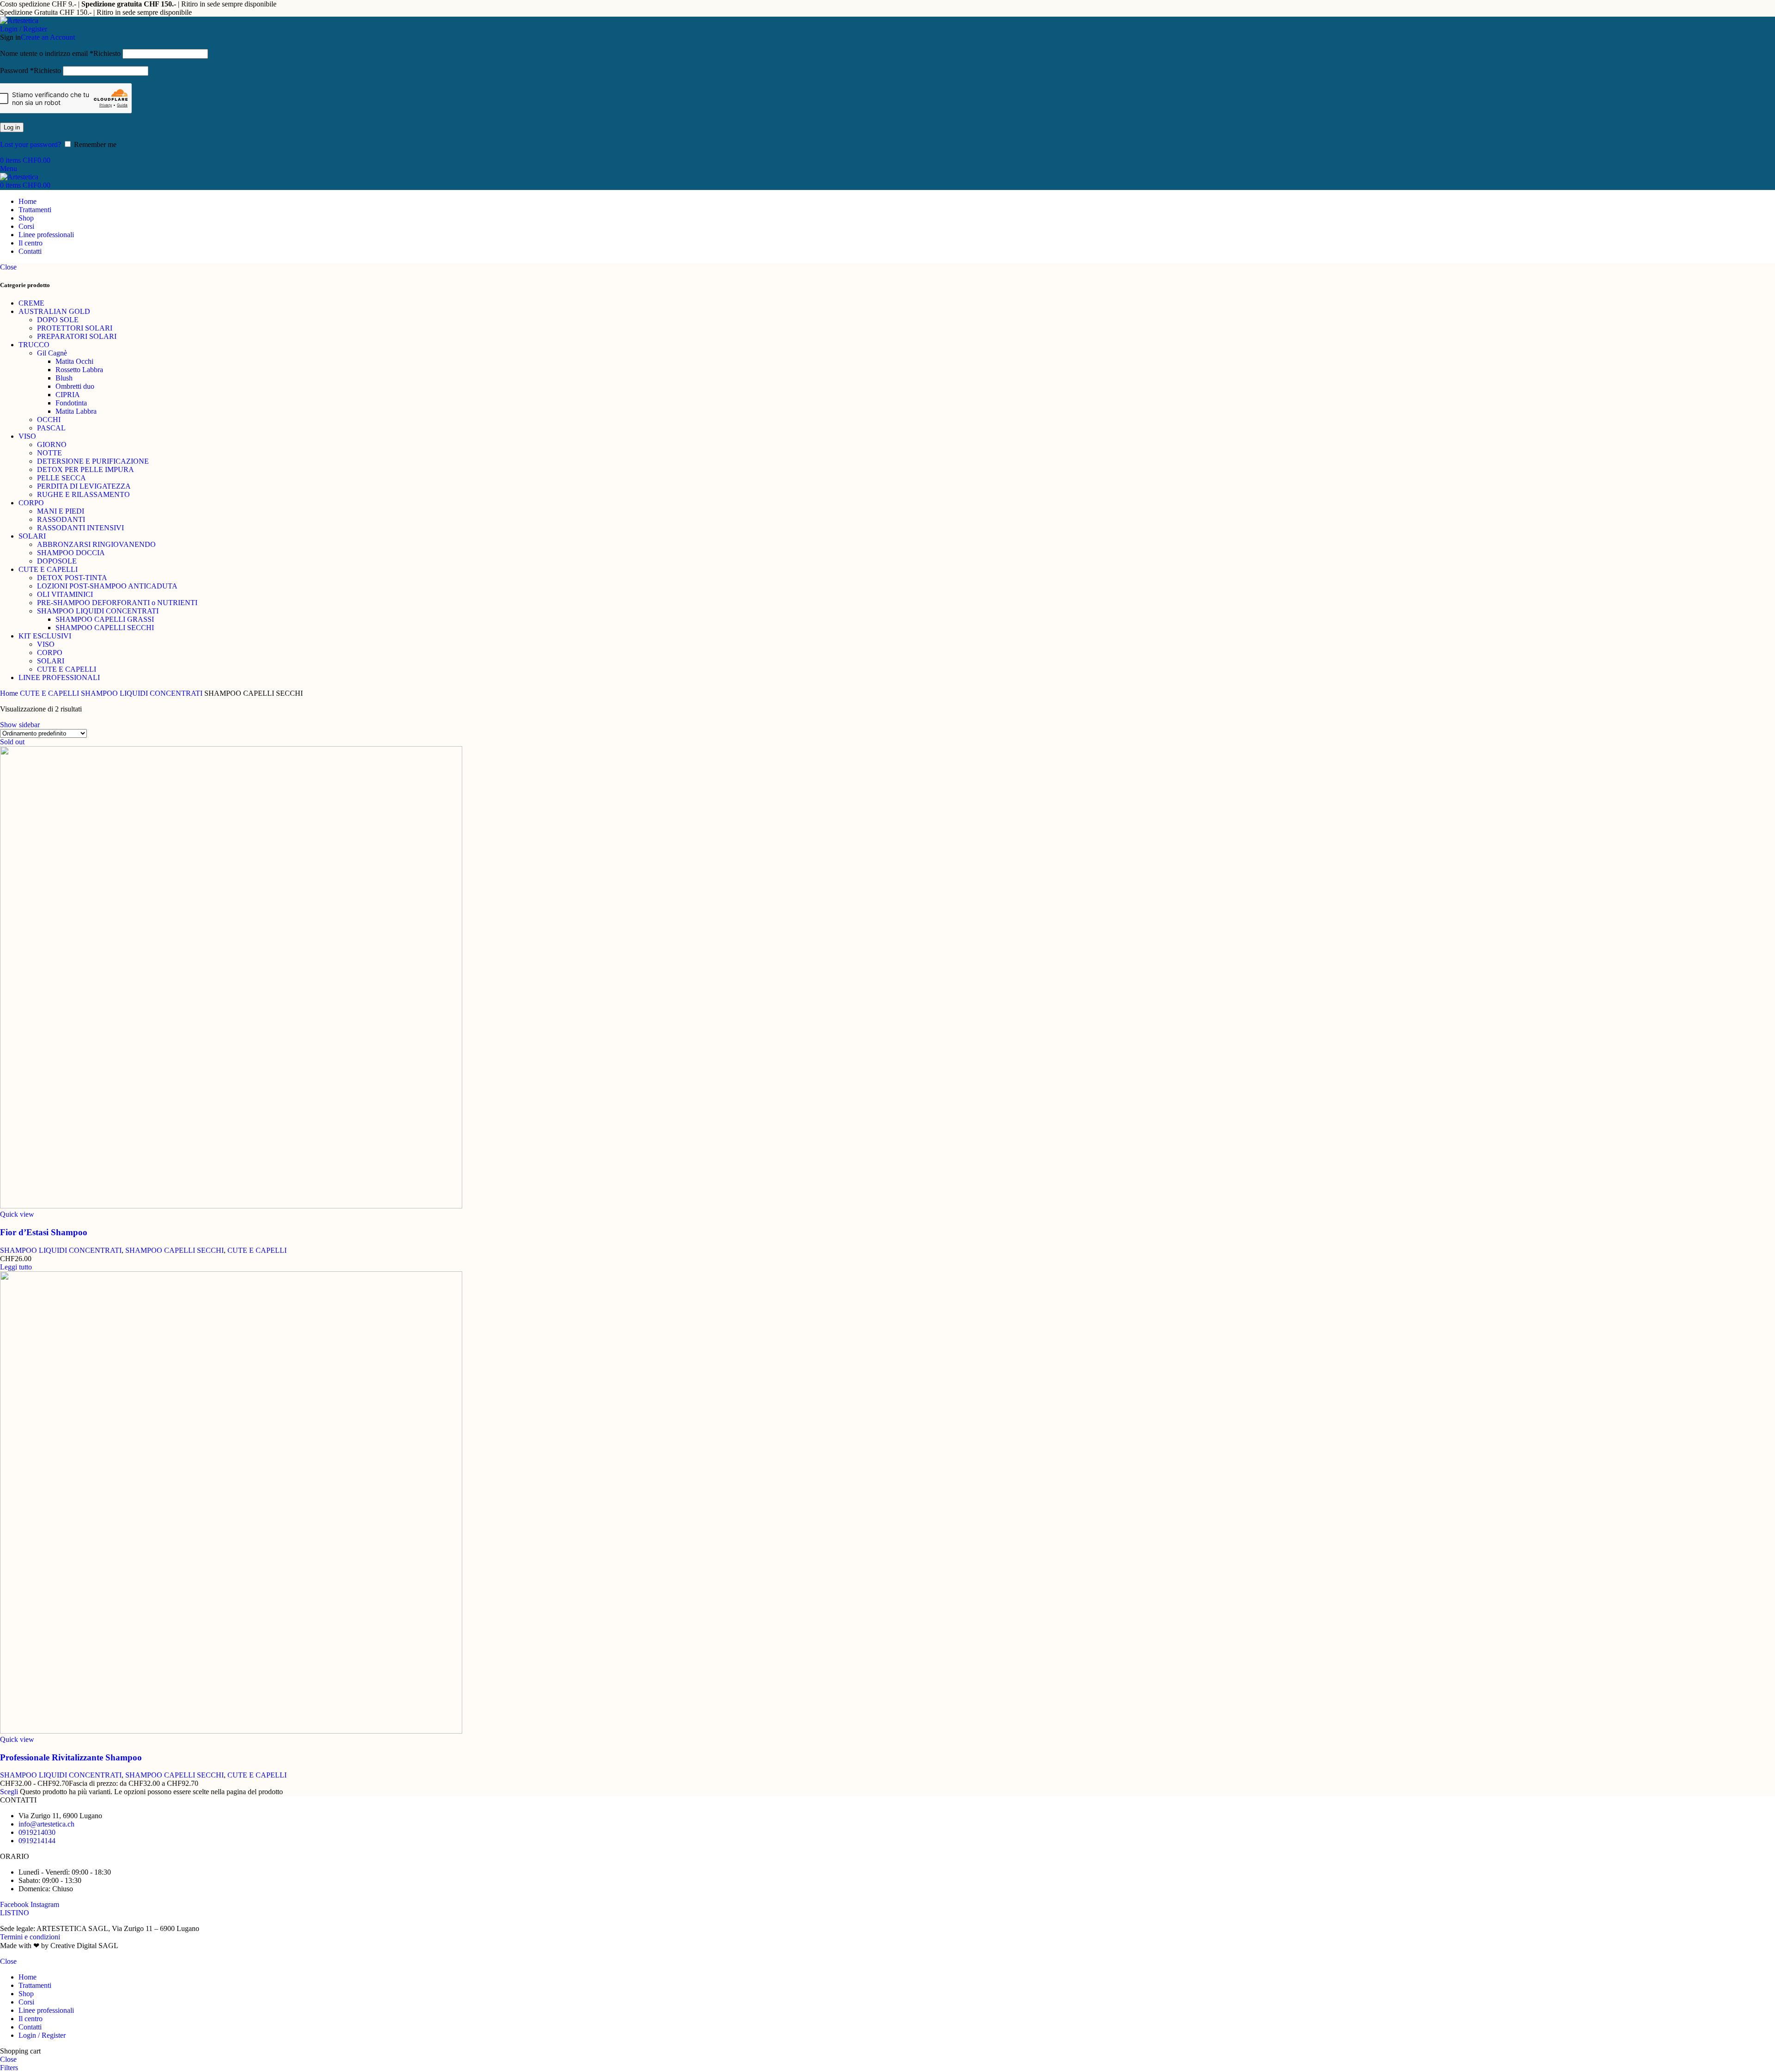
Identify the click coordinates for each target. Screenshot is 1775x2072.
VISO (27, 436)
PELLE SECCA (61, 478)
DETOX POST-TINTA (72, 578)
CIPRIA (68, 395)
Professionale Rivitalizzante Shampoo (71, 1757)
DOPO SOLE (58, 320)
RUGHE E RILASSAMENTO (83, 494)
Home (10, 693)
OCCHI (49, 420)
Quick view (17, 1214)
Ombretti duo (75, 386)
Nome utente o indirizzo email (60, 53)
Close (8, 267)
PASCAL (51, 428)
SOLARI (32, 536)
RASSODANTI (61, 519)
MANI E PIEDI (61, 511)
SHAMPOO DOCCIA (71, 553)
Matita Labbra (76, 411)
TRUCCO (34, 345)
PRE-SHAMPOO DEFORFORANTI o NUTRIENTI (117, 603)
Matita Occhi (74, 361)
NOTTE (49, 453)
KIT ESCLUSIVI (45, 636)
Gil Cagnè (52, 353)
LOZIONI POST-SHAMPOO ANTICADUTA (107, 586)
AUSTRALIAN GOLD (54, 311)
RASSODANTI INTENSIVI (80, 528)
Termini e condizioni (30, 1937)
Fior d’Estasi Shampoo (44, 1232)
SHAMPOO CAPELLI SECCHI (105, 628)
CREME (31, 303)
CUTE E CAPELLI (48, 569)
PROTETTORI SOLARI (75, 328)
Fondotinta (71, 403)
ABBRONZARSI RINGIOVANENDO (96, 544)
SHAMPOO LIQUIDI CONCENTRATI (98, 611)
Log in (12, 127)
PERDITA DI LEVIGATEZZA (84, 486)
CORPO (31, 503)
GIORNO (52, 444)
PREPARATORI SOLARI (77, 336)
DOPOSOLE (57, 561)
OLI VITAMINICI (65, 594)
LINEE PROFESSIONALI (59, 677)
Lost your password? (31, 144)
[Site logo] (19, 21)
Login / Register (42, 2035)
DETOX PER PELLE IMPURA (86, 469)
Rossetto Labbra (79, 370)
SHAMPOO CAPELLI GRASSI (105, 619)
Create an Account (48, 37)
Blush (64, 378)
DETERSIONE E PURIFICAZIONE (93, 461)
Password (31, 70)
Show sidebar (20, 725)
